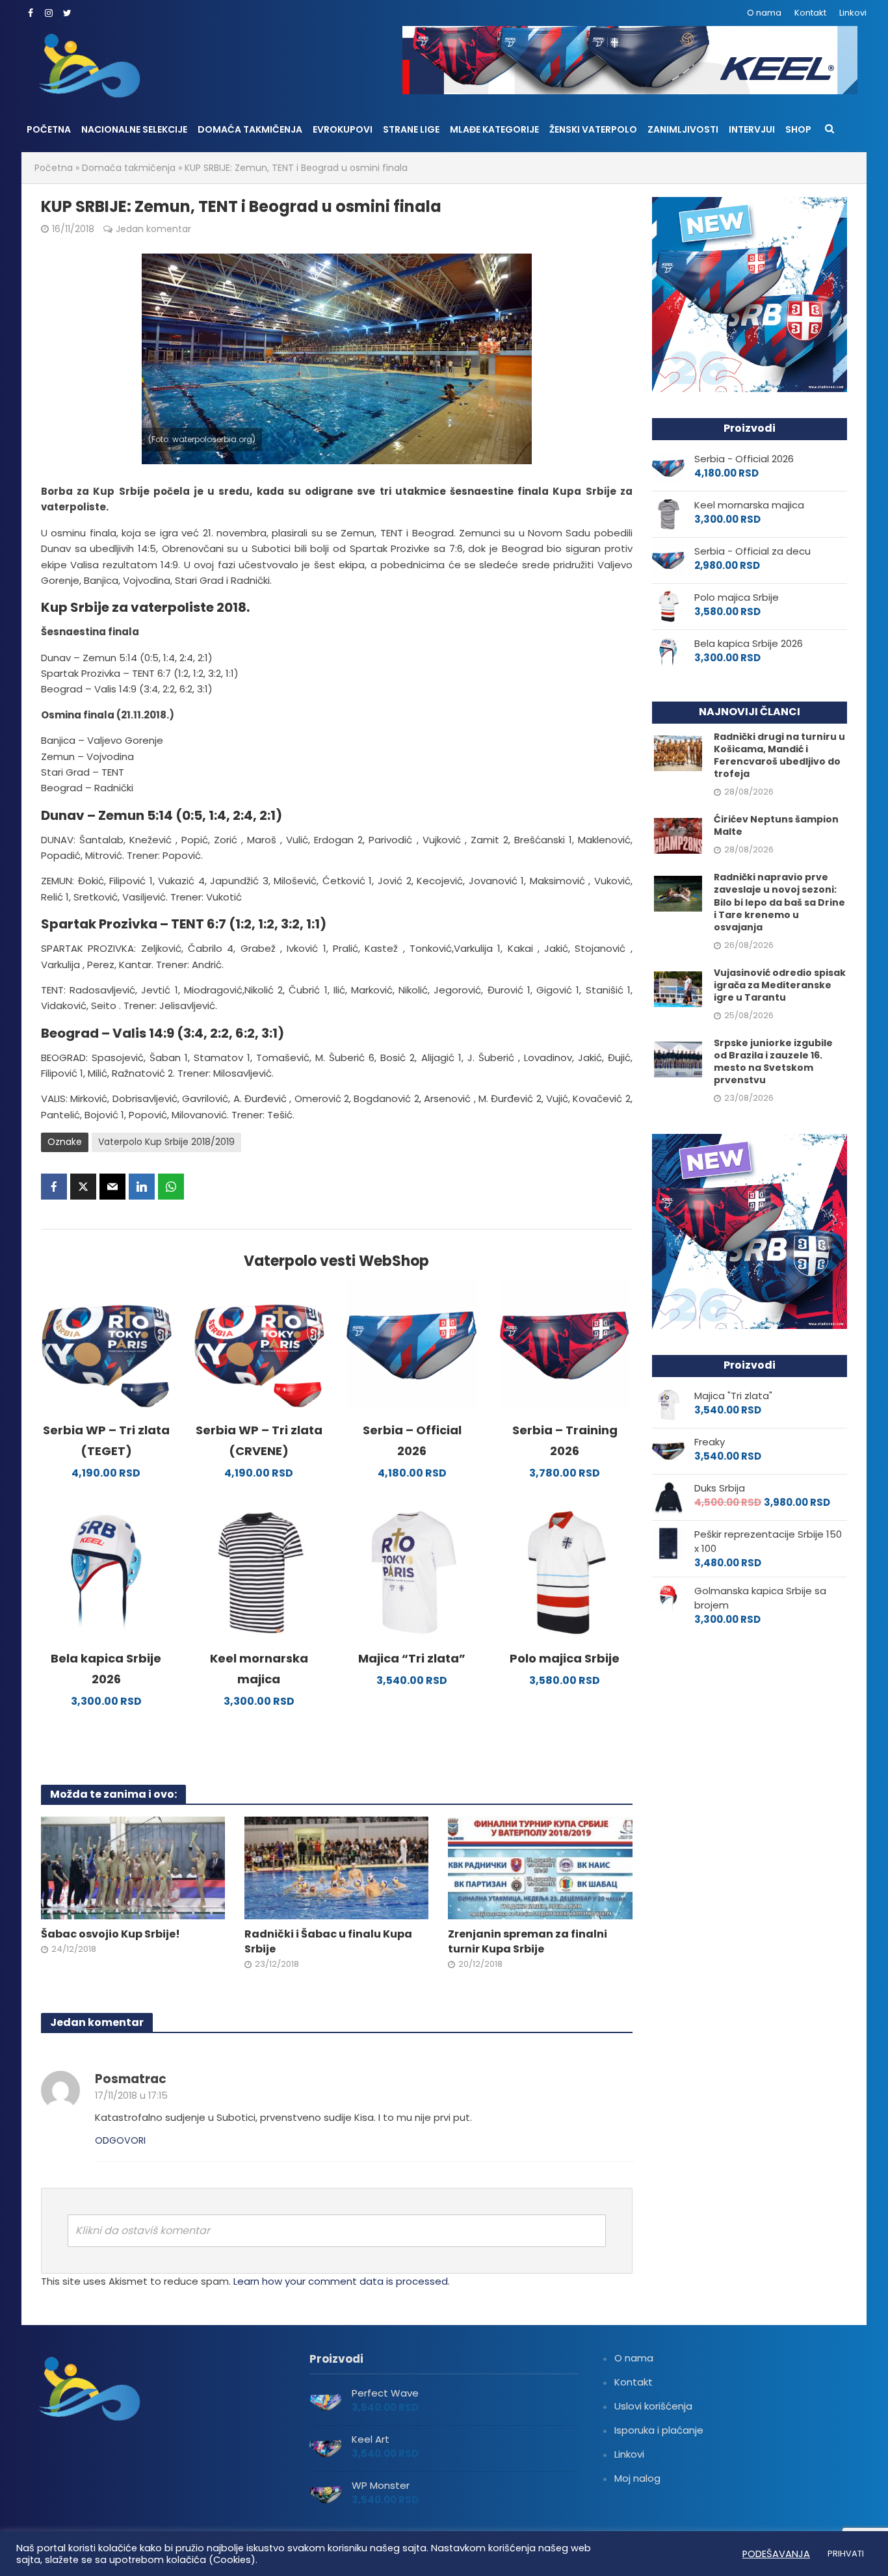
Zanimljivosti (683, 129)
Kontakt (810, 13)
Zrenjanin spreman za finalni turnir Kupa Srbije (528, 1942)
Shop (798, 129)
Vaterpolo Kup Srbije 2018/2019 (166, 1142)
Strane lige (411, 129)
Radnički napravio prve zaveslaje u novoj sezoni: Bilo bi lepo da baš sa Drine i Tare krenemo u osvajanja (779, 902)
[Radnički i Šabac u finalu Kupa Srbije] (336, 1867)
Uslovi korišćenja (653, 2406)
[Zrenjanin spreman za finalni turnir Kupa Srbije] (540, 1867)
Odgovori (120, 2140)
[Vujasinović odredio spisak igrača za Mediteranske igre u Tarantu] (678, 988)
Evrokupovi (343, 129)
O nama (764, 13)
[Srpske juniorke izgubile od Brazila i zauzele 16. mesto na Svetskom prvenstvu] (678, 1058)
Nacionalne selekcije (134, 129)
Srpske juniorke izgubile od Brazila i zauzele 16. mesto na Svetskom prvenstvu (773, 1062)
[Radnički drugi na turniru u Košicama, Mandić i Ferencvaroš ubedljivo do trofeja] (678, 753)
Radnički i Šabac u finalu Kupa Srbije (328, 1942)
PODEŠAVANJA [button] (776, 2554)
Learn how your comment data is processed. (342, 2281)
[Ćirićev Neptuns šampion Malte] (678, 835)
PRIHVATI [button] (846, 2554)
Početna (49, 129)
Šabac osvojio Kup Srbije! (111, 1934)
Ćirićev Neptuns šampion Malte (776, 826)
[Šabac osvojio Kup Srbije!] (133, 1867)
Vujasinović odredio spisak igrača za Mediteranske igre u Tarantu (780, 985)
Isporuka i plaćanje (659, 2430)
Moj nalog (637, 2478)
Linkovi (853, 13)
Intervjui (752, 129)
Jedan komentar (153, 229)
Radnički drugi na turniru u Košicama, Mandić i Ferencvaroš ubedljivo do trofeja (779, 756)
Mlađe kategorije (494, 129)
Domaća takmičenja (250, 129)
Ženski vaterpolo (593, 129)
